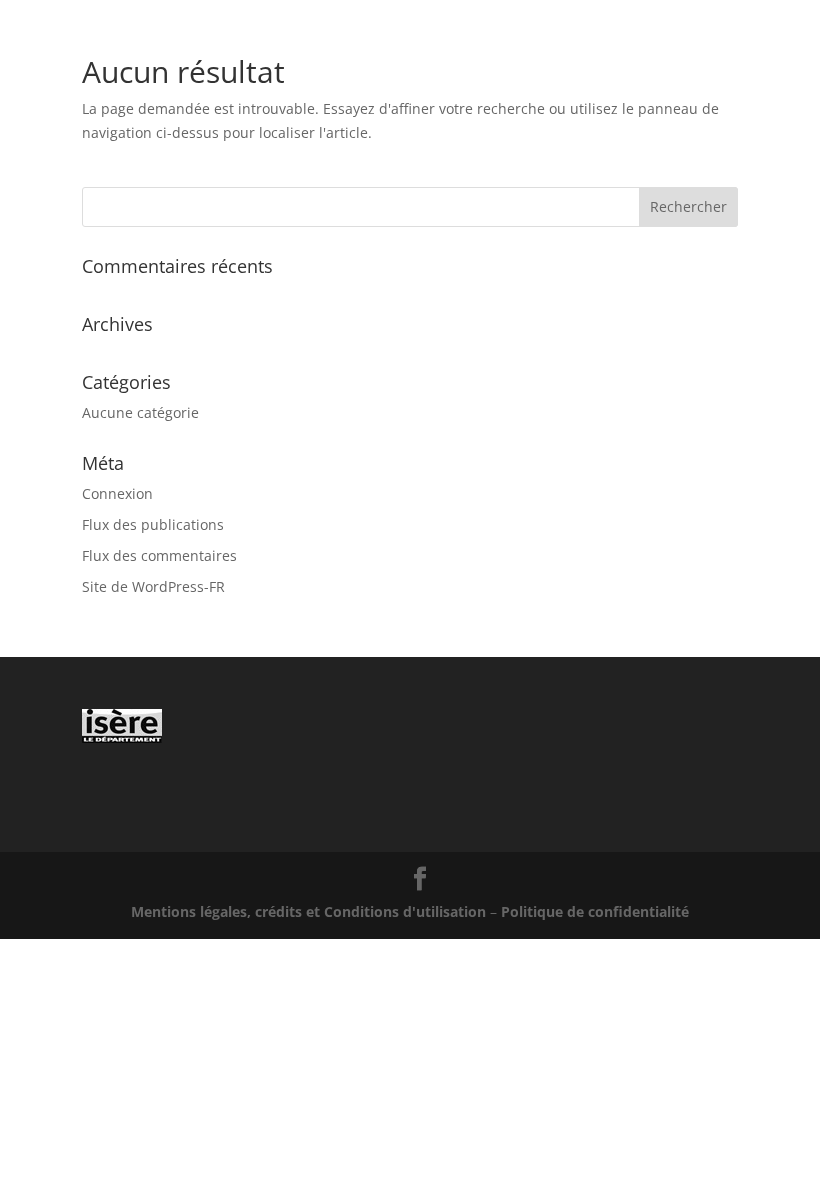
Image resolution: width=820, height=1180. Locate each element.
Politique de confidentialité (595, 911)
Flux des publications (153, 524)
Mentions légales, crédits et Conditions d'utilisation (308, 911)
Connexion (117, 493)
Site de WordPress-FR (153, 586)
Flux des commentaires (159, 555)
